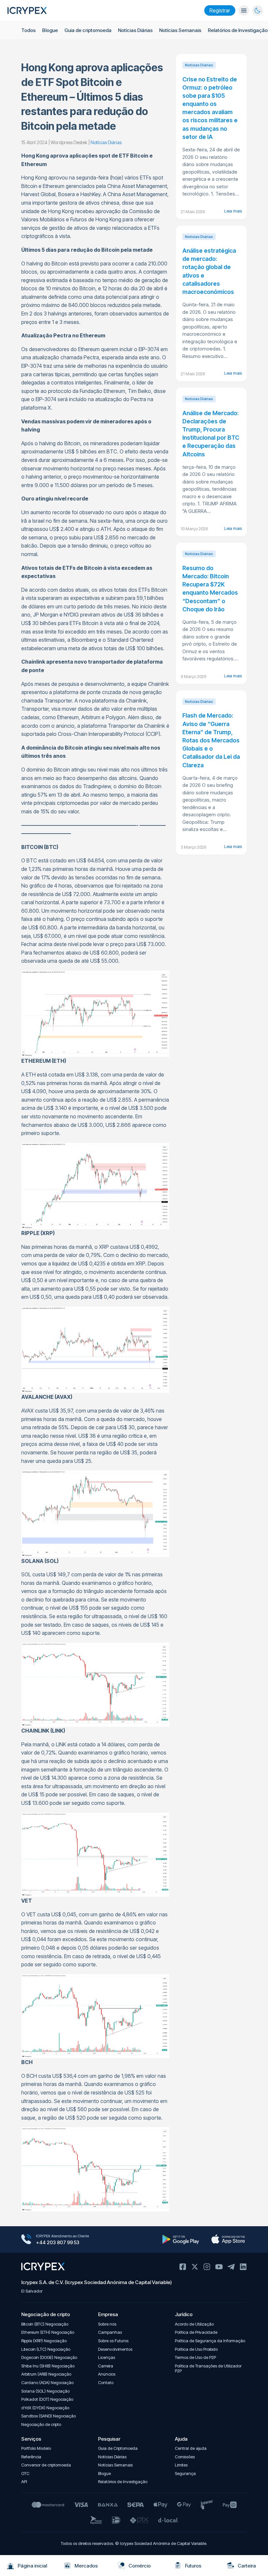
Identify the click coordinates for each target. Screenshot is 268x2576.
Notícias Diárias (135, 30)
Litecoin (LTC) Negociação (46, 2349)
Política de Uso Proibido (196, 2349)
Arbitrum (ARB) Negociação (46, 2374)
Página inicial (32, 2566)
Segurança (185, 2474)
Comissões (185, 2457)
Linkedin (243, 2267)
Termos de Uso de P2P (195, 2357)
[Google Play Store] (181, 2239)
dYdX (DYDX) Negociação (45, 2408)
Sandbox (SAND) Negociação (49, 2416)
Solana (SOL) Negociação (45, 2391)
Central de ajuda (191, 2448)
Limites (181, 2465)
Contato (106, 2383)
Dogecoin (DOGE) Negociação (49, 2357)
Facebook (183, 2267)
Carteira (247, 2566)
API (24, 2482)
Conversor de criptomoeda (46, 2465)
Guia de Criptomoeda (118, 2448)
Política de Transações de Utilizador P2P (208, 2369)
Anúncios (107, 2374)
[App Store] (228, 2239)
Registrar (220, 10)
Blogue (50, 30)
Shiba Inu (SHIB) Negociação (48, 2366)
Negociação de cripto (41, 2424)
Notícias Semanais (180, 30)
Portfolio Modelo (36, 2448)
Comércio (140, 2566)
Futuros (193, 2566)
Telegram (231, 2267)
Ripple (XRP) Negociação (44, 2341)
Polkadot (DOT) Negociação (47, 2399)
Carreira (106, 2366)
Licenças (107, 2357)
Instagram (207, 2267)
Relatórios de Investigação (238, 30)
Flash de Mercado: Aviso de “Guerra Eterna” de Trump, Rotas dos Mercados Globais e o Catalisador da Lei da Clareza (211, 740)
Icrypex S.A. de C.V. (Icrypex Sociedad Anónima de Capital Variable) (97, 2282)
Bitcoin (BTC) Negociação (45, 2324)
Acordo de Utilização (194, 2324)
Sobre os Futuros (113, 2341)
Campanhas (110, 2332)
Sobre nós (107, 2324)
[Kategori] (244, 10)
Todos (28, 30)
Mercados (86, 2566)
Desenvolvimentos (115, 2349)
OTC (25, 2474)
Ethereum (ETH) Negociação (48, 2332)
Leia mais (233, 211)
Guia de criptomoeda (88, 30)
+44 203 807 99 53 (58, 2242)
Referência (31, 2457)
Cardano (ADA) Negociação (47, 2383)
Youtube (219, 2267)
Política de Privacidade (196, 2332)
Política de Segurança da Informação (210, 2341)
